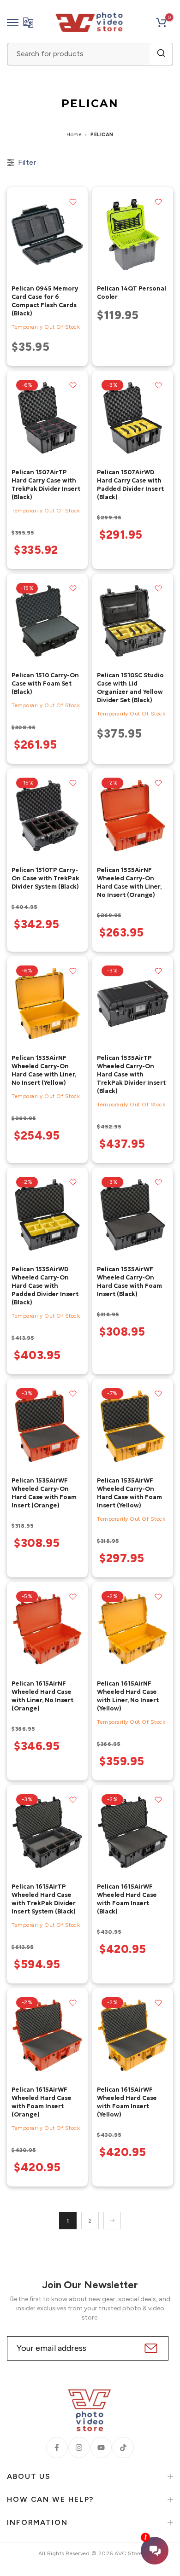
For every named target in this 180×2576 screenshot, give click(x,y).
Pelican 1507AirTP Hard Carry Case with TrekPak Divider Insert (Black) (46, 485)
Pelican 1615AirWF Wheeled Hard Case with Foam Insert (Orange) (42, 2102)
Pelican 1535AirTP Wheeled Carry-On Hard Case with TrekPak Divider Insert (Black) (131, 1074)
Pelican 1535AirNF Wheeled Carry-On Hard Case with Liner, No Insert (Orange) (129, 882)
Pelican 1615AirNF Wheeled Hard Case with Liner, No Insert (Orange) (42, 1696)
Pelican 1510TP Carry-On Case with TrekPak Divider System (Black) (45, 878)
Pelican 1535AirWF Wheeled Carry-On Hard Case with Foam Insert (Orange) (44, 1493)
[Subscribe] (150, 2348)
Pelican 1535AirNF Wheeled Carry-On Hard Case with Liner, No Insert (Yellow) (44, 1070)
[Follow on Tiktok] (123, 2448)
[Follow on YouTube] (101, 2448)
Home (74, 135)
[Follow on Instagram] (79, 2448)
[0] (161, 23)
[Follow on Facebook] (57, 2448)
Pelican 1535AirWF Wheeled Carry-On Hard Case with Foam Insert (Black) (129, 1282)
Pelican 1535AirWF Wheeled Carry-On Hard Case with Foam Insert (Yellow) (129, 1493)
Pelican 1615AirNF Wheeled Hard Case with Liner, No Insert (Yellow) (128, 1696)
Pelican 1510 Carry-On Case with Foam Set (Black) (45, 683)
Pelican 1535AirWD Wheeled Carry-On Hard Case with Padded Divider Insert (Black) (45, 1286)
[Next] (112, 2221)
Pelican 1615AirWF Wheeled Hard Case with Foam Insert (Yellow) (127, 2102)
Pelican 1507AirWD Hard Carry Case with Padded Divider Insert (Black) (130, 485)
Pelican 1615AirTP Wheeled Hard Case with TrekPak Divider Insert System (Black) (44, 1899)
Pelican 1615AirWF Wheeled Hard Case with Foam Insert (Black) (127, 1899)
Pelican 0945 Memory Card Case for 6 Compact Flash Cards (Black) (45, 301)
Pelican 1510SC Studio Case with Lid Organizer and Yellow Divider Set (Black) (130, 688)
